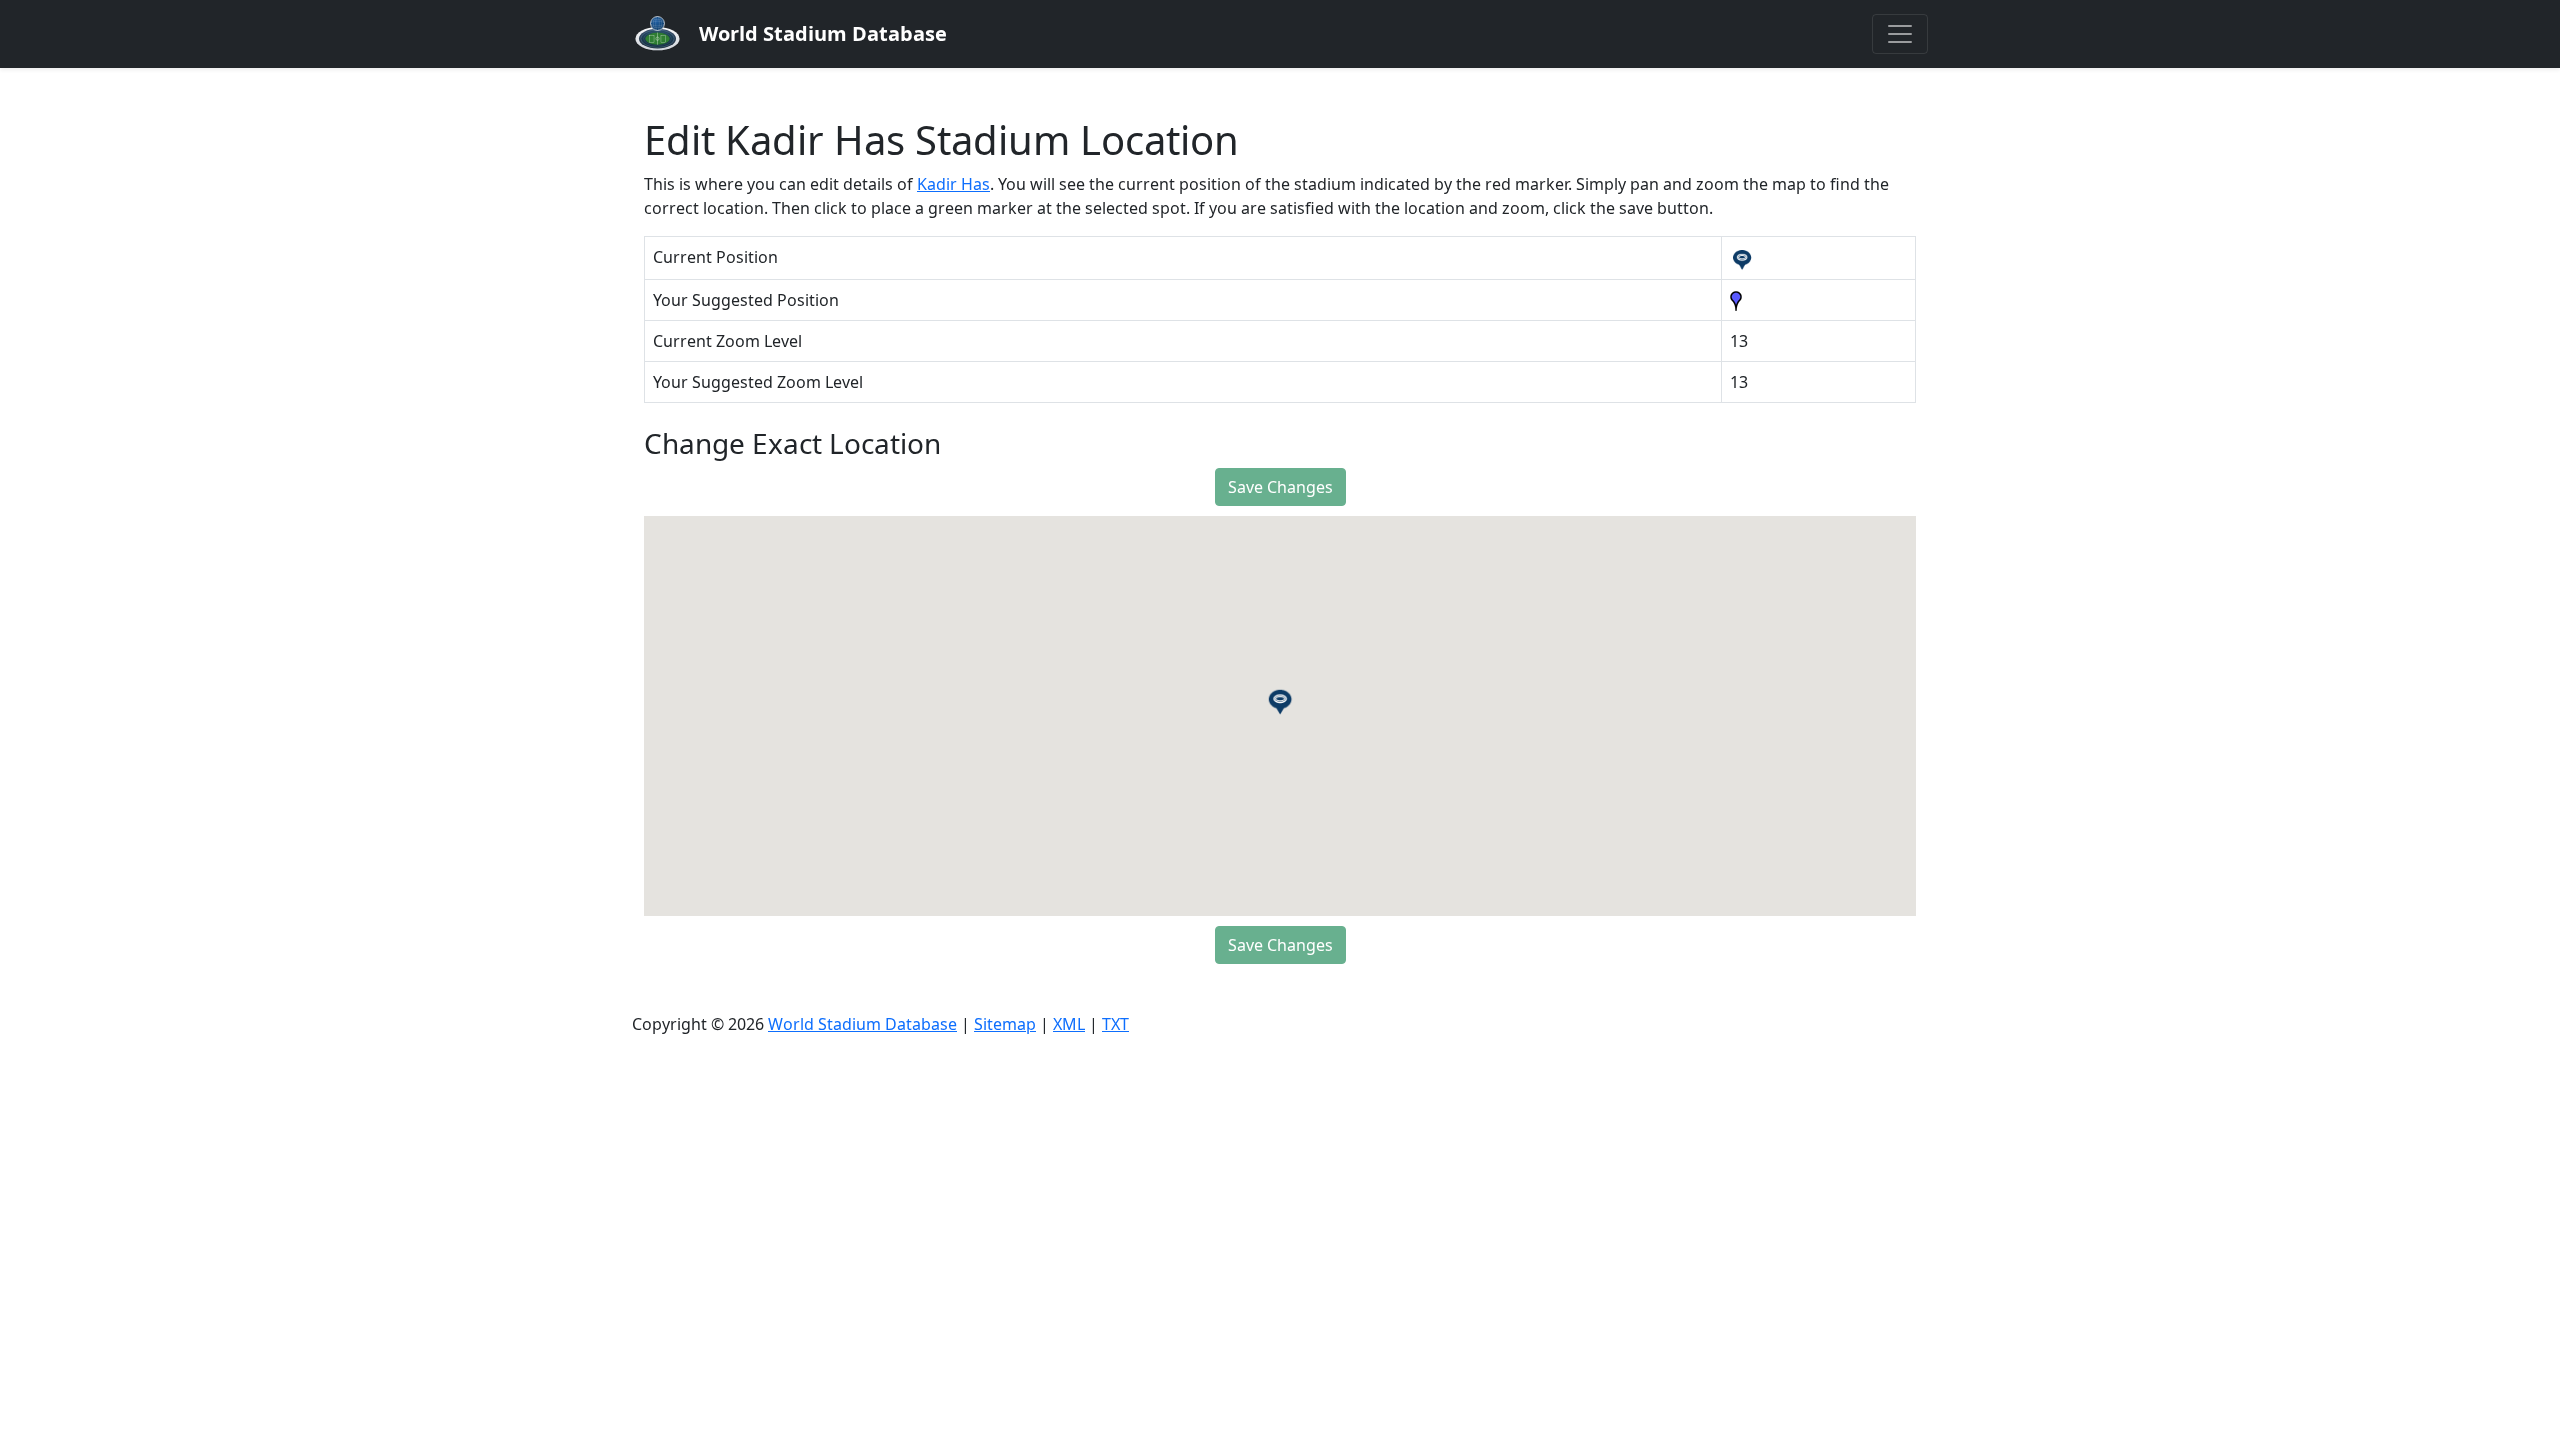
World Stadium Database (862, 1024)
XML (1069, 1024)
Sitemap (1005, 1024)
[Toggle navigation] (1900, 34)
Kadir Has (953, 184)
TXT (1115, 1024)
